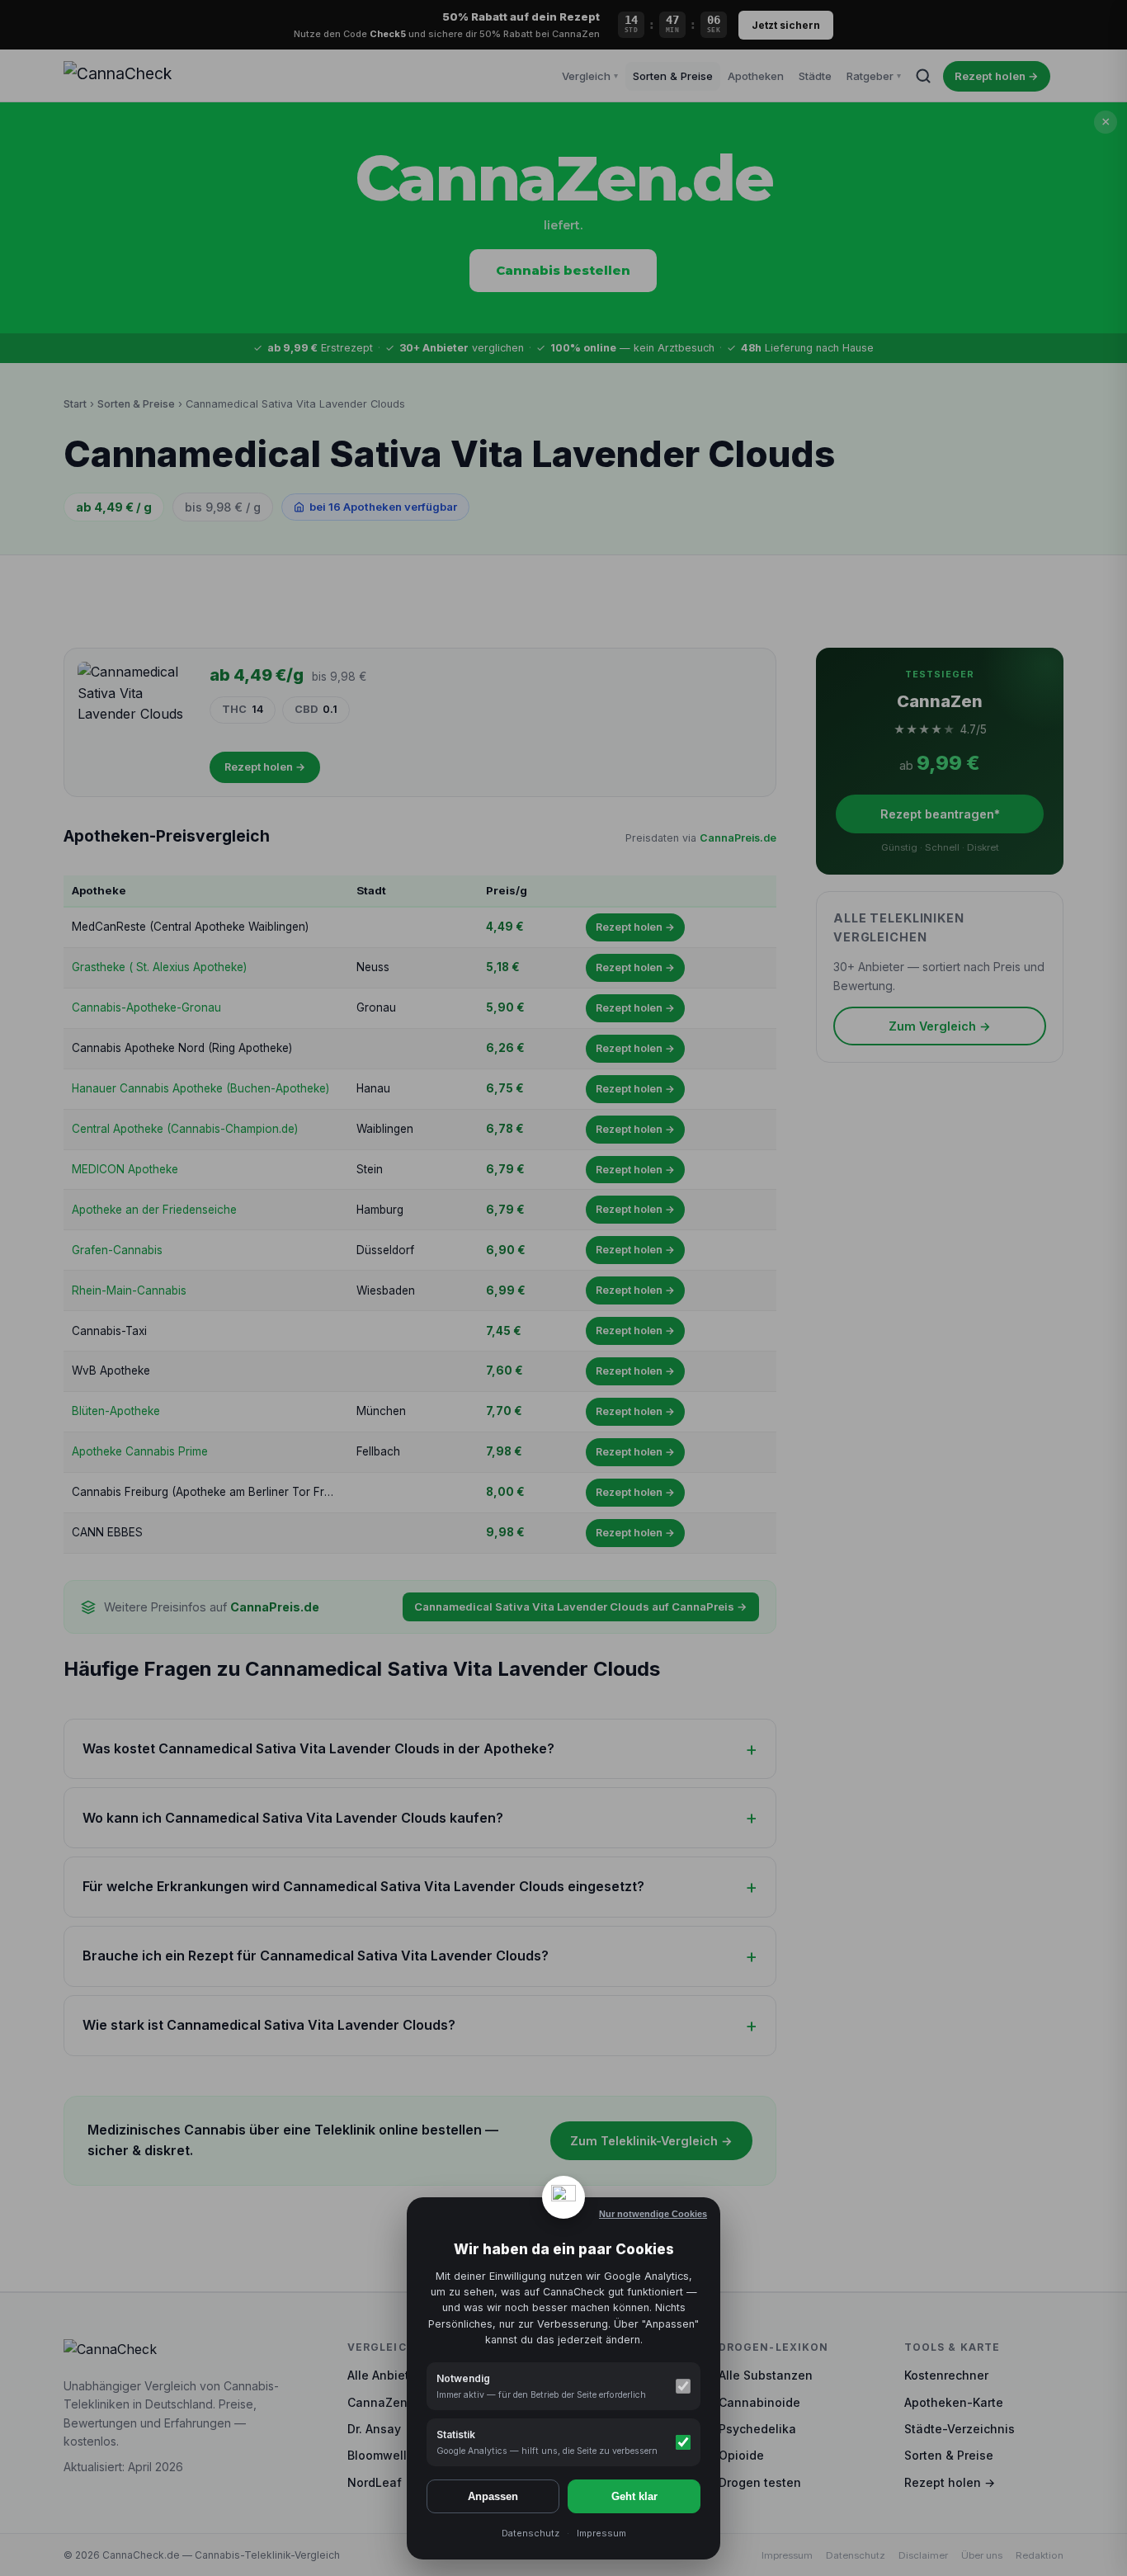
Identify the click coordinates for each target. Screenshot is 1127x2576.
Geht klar (634, 2496)
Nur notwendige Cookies (653, 2214)
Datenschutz (530, 2533)
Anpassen (493, 2496)
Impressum (601, 2533)
